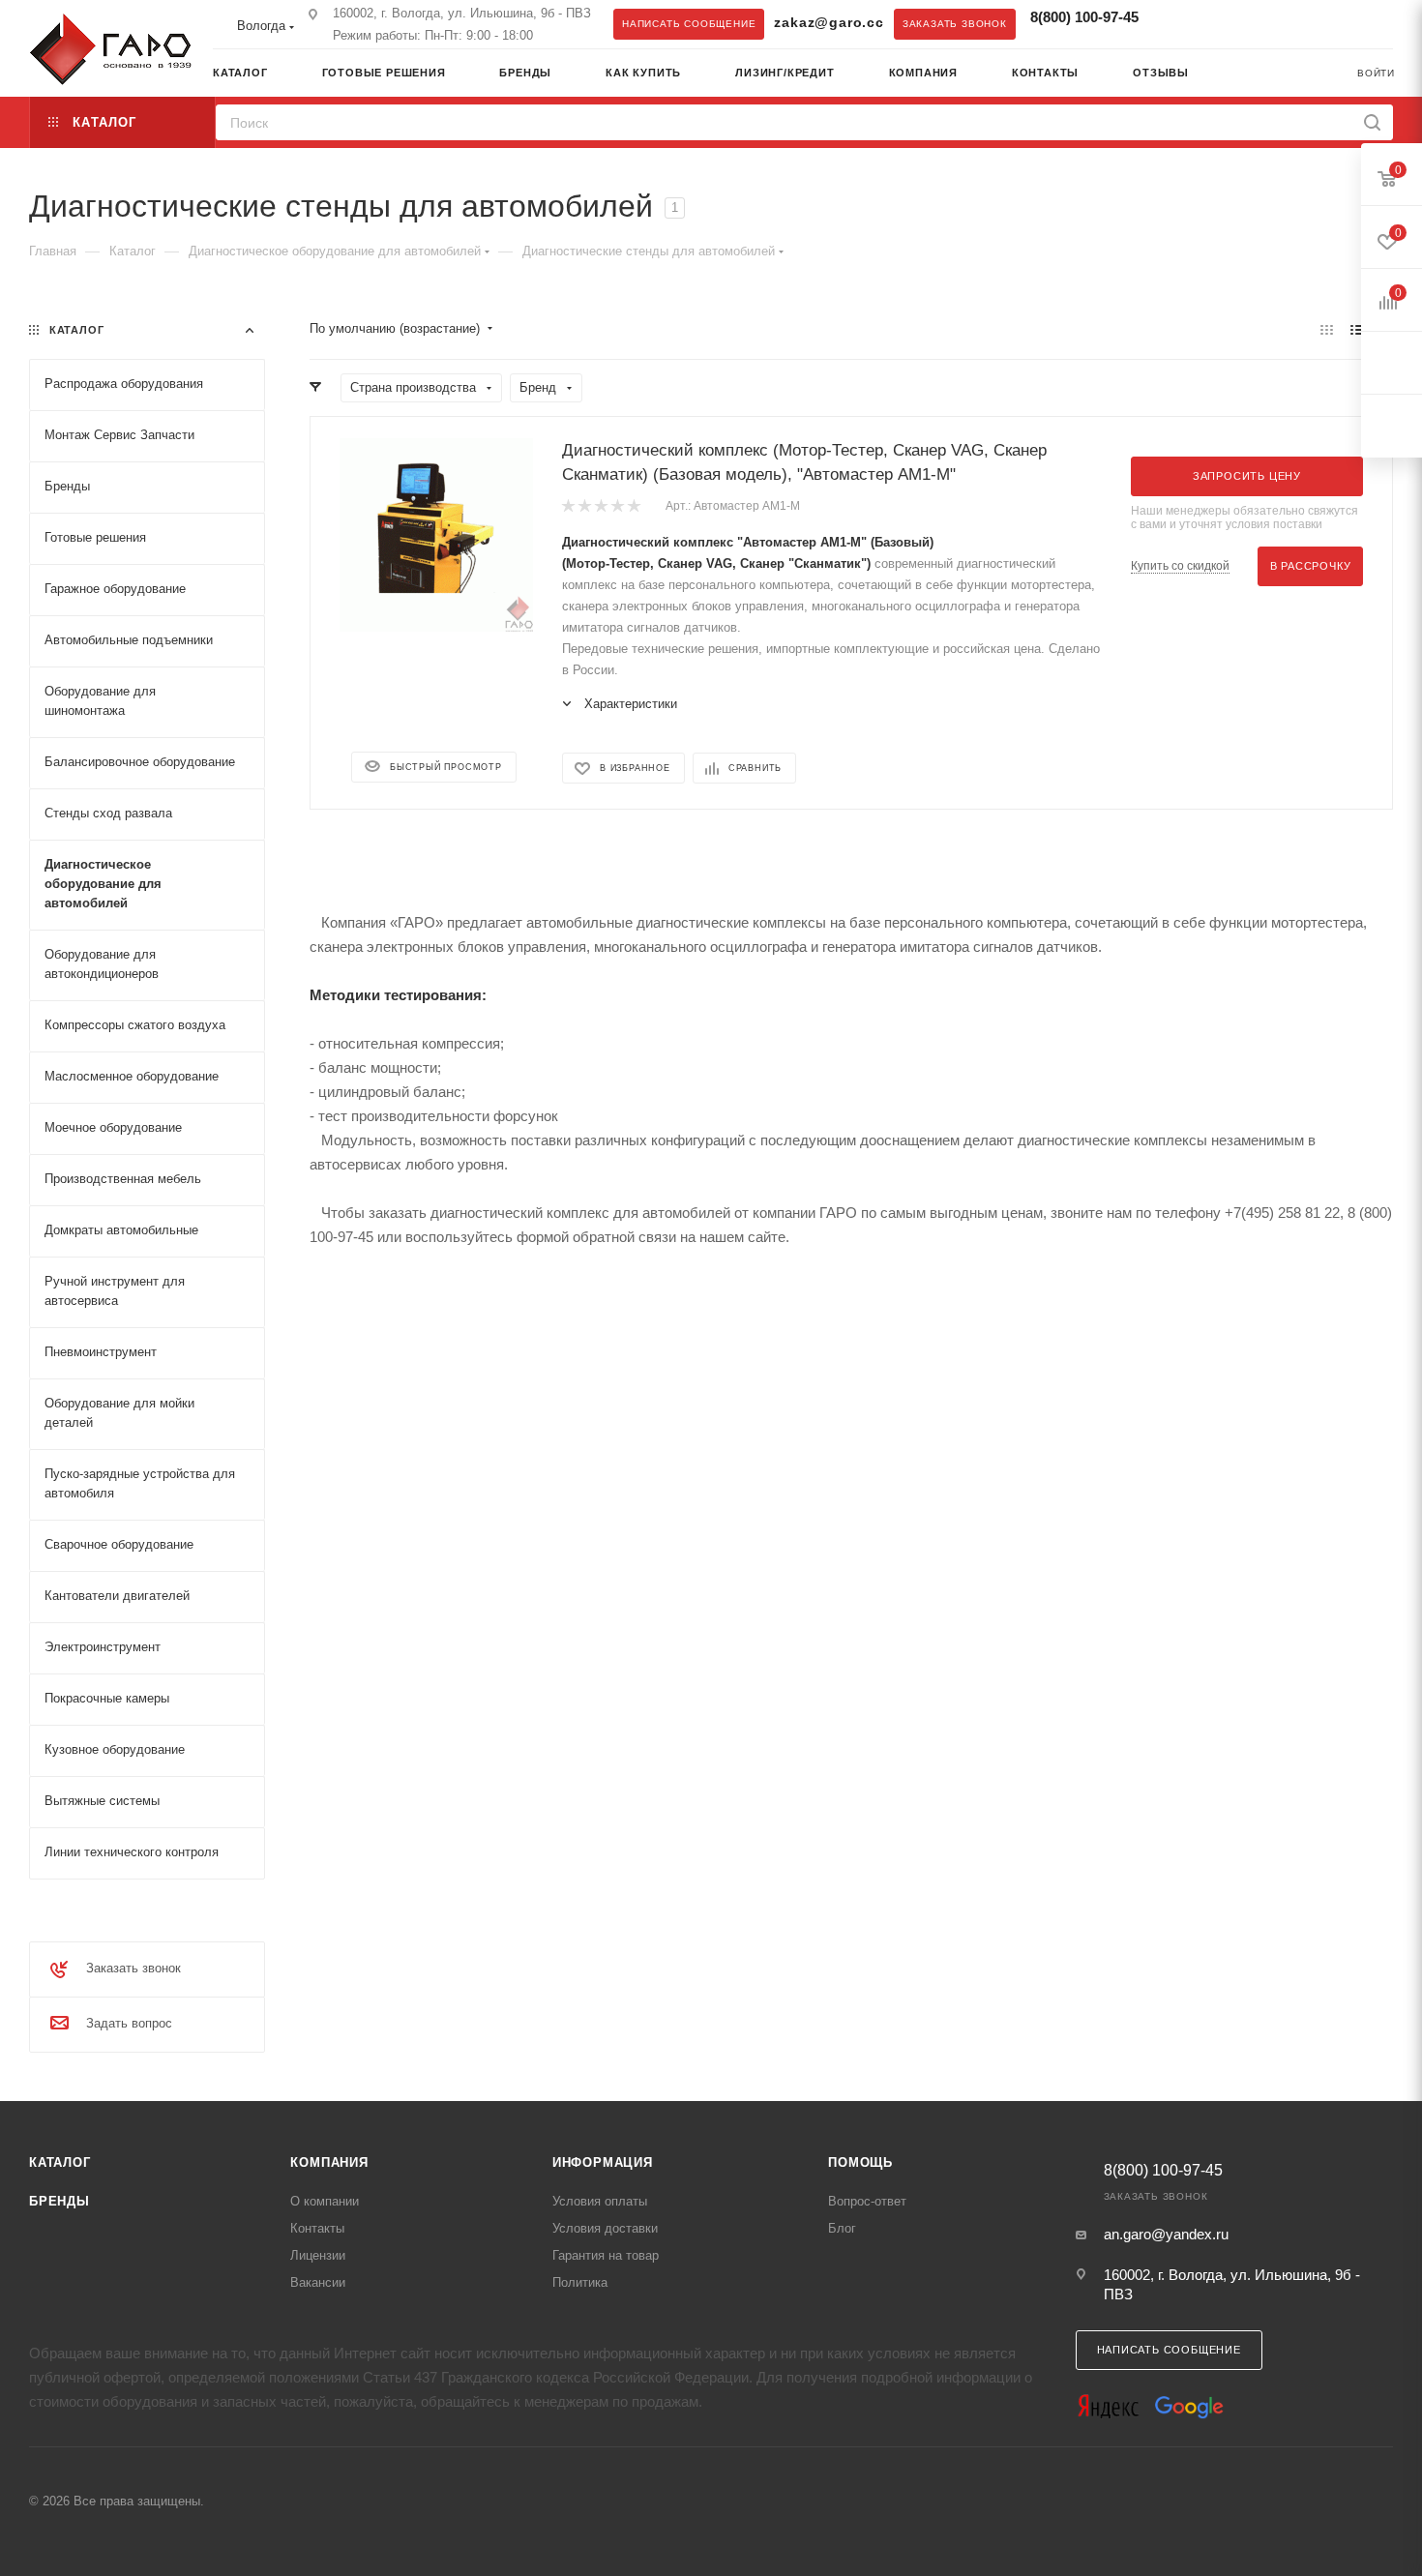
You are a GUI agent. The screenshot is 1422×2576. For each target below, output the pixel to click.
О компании (325, 2201)
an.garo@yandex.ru (1166, 2234)
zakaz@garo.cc (829, 23)
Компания (329, 2162)
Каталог (60, 2162)
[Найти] (1372, 122)
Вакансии (318, 2282)
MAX (1215, 23)
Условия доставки (605, 2228)
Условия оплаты (600, 2201)
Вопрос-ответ (867, 2201)
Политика (580, 2282)
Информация (603, 2162)
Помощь (860, 2162)
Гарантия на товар (606, 2255)
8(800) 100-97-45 (1084, 17)
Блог (842, 2228)
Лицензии (318, 2255)
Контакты (317, 2228)
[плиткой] (1327, 329)
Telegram (1176, 23)
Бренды (59, 2201)
